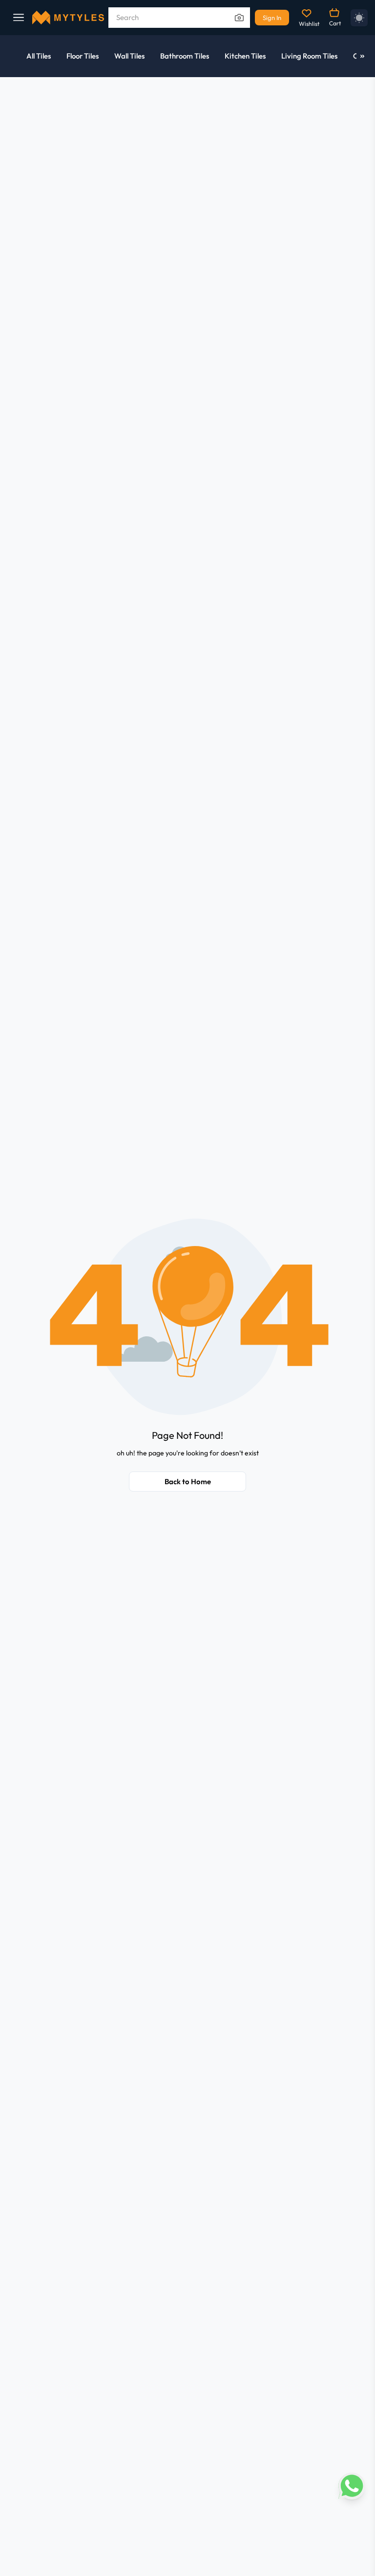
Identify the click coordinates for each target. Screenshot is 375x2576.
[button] (188, 1316)
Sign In (272, 18)
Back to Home (188, 1482)
